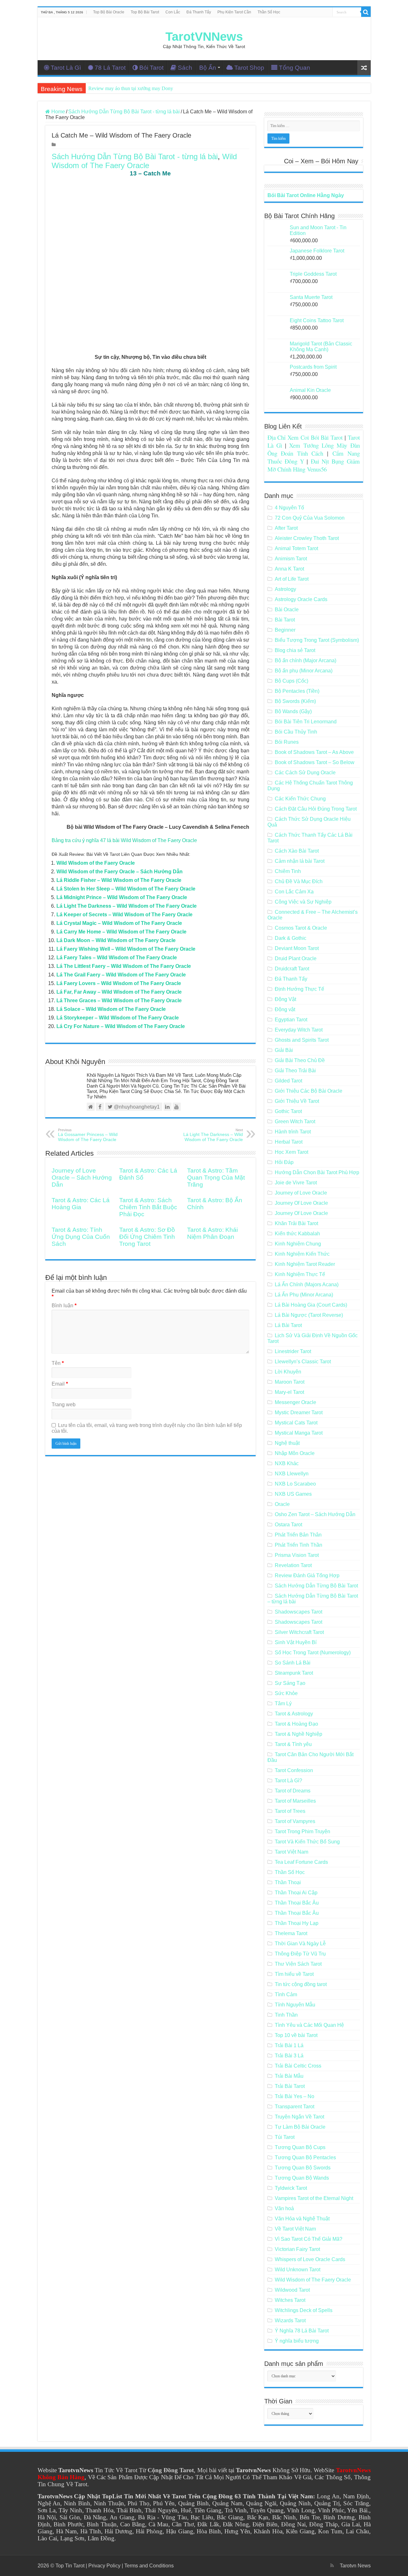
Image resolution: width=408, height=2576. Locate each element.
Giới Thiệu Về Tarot (297, 1101)
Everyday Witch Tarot (299, 1030)
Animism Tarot (291, 559)
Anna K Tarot (289, 569)
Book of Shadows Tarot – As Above (314, 752)
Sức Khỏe (286, 1693)
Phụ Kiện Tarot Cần (234, 12)
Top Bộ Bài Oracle (109, 12)
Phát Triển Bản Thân (298, 1535)
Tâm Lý (283, 1703)
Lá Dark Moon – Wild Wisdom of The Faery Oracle (116, 940)
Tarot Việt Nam (291, 1852)
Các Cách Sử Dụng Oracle (305, 773)
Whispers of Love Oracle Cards (310, 2259)
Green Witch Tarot (295, 1121)
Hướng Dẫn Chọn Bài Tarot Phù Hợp (317, 1172)
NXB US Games (293, 1494)
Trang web (64, 1405)
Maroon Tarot (290, 1382)
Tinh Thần (286, 2015)
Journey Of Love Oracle (301, 1203)
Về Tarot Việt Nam (295, 2229)
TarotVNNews (204, 37)
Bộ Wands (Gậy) (293, 711)
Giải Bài (284, 1050)
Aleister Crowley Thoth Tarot (307, 538)
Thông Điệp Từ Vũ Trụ (300, 1954)
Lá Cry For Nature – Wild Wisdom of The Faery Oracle (121, 1026)
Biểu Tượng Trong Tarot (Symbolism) (317, 640)
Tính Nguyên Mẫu (295, 2005)
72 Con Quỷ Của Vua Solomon (310, 518)
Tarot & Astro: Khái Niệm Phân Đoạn (212, 1233)
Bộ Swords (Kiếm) (295, 701)
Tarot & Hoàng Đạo (296, 1724)
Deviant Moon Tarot (297, 948)
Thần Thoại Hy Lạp (297, 1923)
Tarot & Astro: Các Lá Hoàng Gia (81, 1204)
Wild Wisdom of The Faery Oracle (144, 161)
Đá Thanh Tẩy (199, 12)
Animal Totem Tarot (296, 548)
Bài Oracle (287, 610)
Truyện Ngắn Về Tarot (299, 2117)
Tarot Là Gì (66, 68)
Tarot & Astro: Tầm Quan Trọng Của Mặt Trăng (216, 1178)
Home (58, 112)
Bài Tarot (285, 620)
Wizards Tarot (290, 2321)
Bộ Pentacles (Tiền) (297, 691)
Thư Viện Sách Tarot (298, 1964)
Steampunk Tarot (294, 1673)
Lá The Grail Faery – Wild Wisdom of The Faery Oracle (121, 975)
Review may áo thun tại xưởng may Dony (131, 88)
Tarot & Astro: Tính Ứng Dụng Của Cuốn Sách (81, 1237)
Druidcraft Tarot (292, 969)
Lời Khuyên (288, 1372)
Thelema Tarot (291, 1933)
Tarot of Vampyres (295, 1821)
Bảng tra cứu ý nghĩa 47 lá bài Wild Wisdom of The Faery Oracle (124, 840)
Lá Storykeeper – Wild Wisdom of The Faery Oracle (118, 1018)
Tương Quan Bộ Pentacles (305, 2157)
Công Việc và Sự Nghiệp (303, 902)
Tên (58, 1363)
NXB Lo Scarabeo (295, 1484)
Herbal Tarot (289, 1142)
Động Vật (285, 999)
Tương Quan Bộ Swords (303, 2168)
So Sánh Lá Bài (293, 1663)
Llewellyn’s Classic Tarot (303, 1362)
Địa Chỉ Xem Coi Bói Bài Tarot (305, 437)
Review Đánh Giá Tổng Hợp (307, 1575)
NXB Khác (287, 1463)
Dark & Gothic (291, 938)
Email (60, 1384)
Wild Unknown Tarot (298, 2270)
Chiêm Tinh (288, 871)
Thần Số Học (269, 12)
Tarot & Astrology (294, 1714)
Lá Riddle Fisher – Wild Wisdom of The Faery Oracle (119, 880)
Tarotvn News (355, 2566)
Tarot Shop (249, 68)
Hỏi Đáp (284, 1162)
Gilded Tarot (288, 1081)
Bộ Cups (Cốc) (291, 681)
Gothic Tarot (288, 1111)
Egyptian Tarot (291, 1020)
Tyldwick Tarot (291, 2188)
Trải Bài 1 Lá (289, 2045)
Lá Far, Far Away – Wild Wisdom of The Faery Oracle (119, 992)
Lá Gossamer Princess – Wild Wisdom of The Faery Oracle (88, 1135)
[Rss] (332, 2565)
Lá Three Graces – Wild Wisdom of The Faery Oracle (119, 1001)
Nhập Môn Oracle (295, 1453)
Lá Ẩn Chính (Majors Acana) (307, 1284)
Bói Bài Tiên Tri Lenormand (306, 722)
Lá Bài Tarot (288, 1325)
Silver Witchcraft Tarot (299, 1632)
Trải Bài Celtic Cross (298, 2066)
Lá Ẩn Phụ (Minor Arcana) (304, 1295)
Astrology (285, 589)
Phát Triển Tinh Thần (299, 1545)
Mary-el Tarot (289, 1392)
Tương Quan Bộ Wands (302, 2178)
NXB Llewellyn (292, 1474)
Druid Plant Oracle (296, 958)
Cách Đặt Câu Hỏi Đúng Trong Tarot (316, 809)
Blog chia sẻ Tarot (295, 650)
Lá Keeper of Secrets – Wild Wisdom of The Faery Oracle (124, 915)
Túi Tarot (285, 2137)
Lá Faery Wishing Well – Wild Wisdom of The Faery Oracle (126, 949)
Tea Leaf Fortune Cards (301, 1862)
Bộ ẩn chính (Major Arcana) (306, 660)
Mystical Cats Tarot (296, 1423)
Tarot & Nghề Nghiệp (299, 1734)
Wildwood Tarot (292, 2290)
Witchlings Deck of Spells (304, 2310)
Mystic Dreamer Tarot (299, 1412)
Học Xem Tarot (291, 1152)
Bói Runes (287, 742)
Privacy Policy (104, 2566)
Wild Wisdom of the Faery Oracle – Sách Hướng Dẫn (120, 872)
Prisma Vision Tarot (297, 1555)
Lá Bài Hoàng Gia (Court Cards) (311, 1305)
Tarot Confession (294, 1770)
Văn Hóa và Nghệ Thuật (302, 2219)
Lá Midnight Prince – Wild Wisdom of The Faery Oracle (122, 897)
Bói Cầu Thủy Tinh (296, 732)
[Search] (366, 12)
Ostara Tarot (288, 1525)
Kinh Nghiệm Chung (298, 1244)
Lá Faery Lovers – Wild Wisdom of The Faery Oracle (119, 983)
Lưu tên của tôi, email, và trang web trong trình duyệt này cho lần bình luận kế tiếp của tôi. (147, 1428)
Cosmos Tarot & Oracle (301, 928)
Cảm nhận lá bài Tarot (300, 861)
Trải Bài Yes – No (295, 2096)
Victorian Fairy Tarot (297, 2249)
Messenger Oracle (295, 1402)
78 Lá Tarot (110, 68)
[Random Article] (364, 68)
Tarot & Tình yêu (293, 1744)
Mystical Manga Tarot (299, 1433)
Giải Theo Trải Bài (295, 1071)
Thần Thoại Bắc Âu (297, 1903)
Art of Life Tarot (292, 579)
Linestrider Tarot (293, 1351)
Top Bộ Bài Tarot (145, 12)
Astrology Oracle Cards (301, 599)
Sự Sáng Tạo (290, 1683)
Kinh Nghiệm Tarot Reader (305, 1264)
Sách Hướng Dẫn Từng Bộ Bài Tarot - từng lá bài (124, 112)
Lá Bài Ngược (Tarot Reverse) (309, 1315)
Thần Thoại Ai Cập (296, 1893)
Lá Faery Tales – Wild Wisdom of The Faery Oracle (117, 958)
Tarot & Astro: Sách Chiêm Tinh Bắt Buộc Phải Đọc (148, 1207)
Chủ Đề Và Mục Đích (299, 881)
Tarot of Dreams (293, 1791)
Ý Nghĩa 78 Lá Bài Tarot (302, 2331)
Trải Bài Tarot (290, 2086)
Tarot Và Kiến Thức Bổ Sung (307, 1842)
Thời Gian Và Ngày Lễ (300, 1944)
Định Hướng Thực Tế (299, 989)
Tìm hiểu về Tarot (294, 1974)
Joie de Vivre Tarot (296, 1183)
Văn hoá (284, 2208)
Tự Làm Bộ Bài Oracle (300, 2127)
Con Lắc (173, 12)
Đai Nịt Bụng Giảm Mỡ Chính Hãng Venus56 (314, 465)
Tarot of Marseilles (295, 1801)
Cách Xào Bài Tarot (297, 851)
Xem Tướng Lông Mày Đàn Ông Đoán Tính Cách (314, 449)
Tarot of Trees (290, 1811)
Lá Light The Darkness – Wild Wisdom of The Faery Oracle (127, 906)
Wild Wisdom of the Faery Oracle (96, 863)
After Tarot (286, 528)
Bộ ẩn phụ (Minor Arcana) (304, 671)
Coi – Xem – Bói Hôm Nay (321, 161)
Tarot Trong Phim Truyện (302, 1831)
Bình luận (64, 1306)
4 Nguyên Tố (289, 508)
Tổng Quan (295, 68)
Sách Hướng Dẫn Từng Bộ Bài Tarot (316, 1586)
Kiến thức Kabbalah (297, 1234)
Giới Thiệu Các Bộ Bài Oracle (309, 1091)
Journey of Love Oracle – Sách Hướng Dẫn (82, 1178)
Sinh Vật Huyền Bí (296, 1642)
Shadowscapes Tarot (299, 1612)
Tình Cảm (286, 1994)
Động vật (285, 1009)
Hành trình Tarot (293, 1132)
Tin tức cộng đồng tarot (301, 1984)
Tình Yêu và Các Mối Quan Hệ (309, 2025)
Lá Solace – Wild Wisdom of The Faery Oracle (111, 1009)
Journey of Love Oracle (301, 1193)
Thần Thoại (288, 1882)
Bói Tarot (151, 68)
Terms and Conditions (149, 2566)
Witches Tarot (290, 2300)
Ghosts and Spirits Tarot (302, 1040)
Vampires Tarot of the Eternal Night (314, 2198)
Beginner (285, 630)
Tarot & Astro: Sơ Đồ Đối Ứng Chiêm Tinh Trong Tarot (147, 1237)
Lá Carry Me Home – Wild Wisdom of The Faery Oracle (121, 932)
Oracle (282, 1504)
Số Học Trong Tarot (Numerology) (313, 1653)
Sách (185, 68)
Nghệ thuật (287, 1443)
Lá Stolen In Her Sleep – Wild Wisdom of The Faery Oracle (126, 889)
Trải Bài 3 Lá (289, 2056)
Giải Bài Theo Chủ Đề (300, 1060)
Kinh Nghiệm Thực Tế (300, 1274)
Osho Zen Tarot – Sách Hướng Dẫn (315, 1514)
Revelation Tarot (293, 1565)
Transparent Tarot (295, 2107)
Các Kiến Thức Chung (300, 799)
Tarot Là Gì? (288, 1781)
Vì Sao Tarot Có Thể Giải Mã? (309, 2239)
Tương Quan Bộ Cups (300, 2147)
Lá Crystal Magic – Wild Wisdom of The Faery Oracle (119, 923)
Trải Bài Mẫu (289, 2076)
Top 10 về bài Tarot (296, 2035)
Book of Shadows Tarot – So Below (315, 762)
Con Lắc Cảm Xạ (294, 892)
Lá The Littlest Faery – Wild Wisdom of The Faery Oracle (124, 966)
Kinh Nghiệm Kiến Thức (302, 1254)
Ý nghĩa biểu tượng (297, 2341)
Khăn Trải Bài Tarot (296, 1223)
